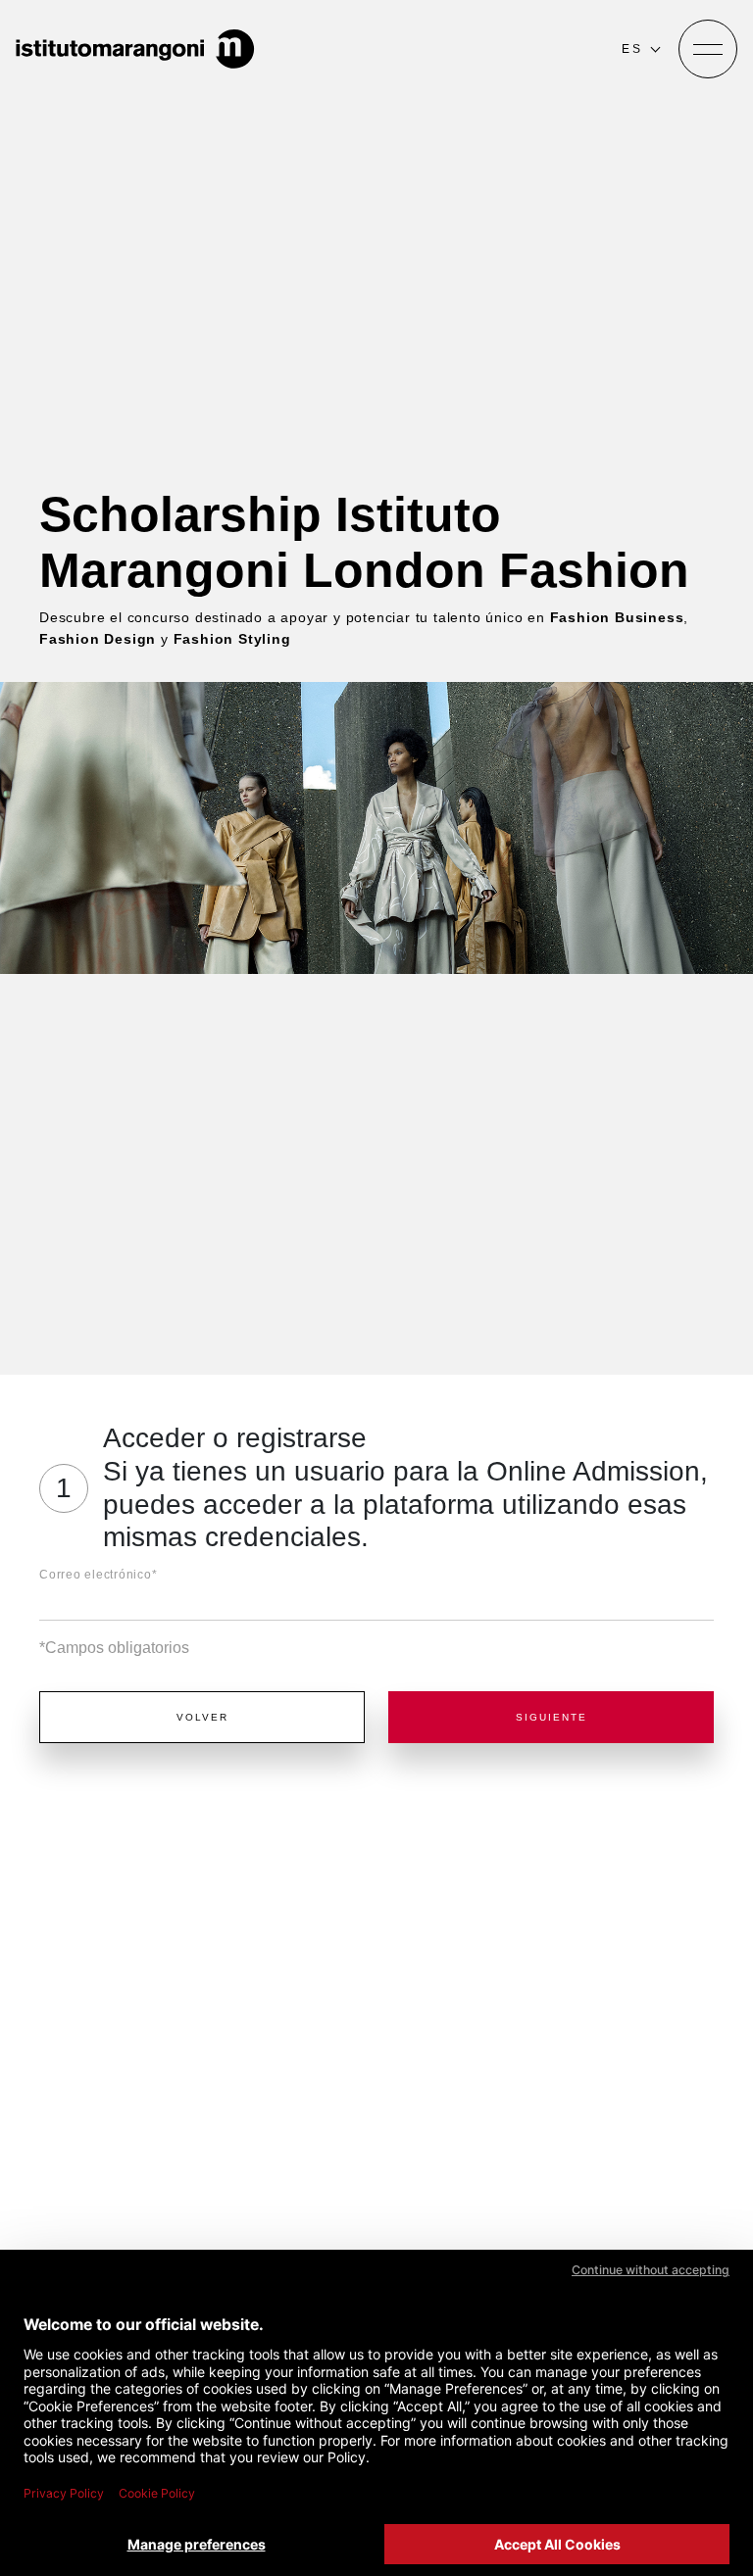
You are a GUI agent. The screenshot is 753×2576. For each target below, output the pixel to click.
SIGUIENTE (552, 1717)
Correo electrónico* (98, 1575)
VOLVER (202, 1717)
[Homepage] (135, 49)
